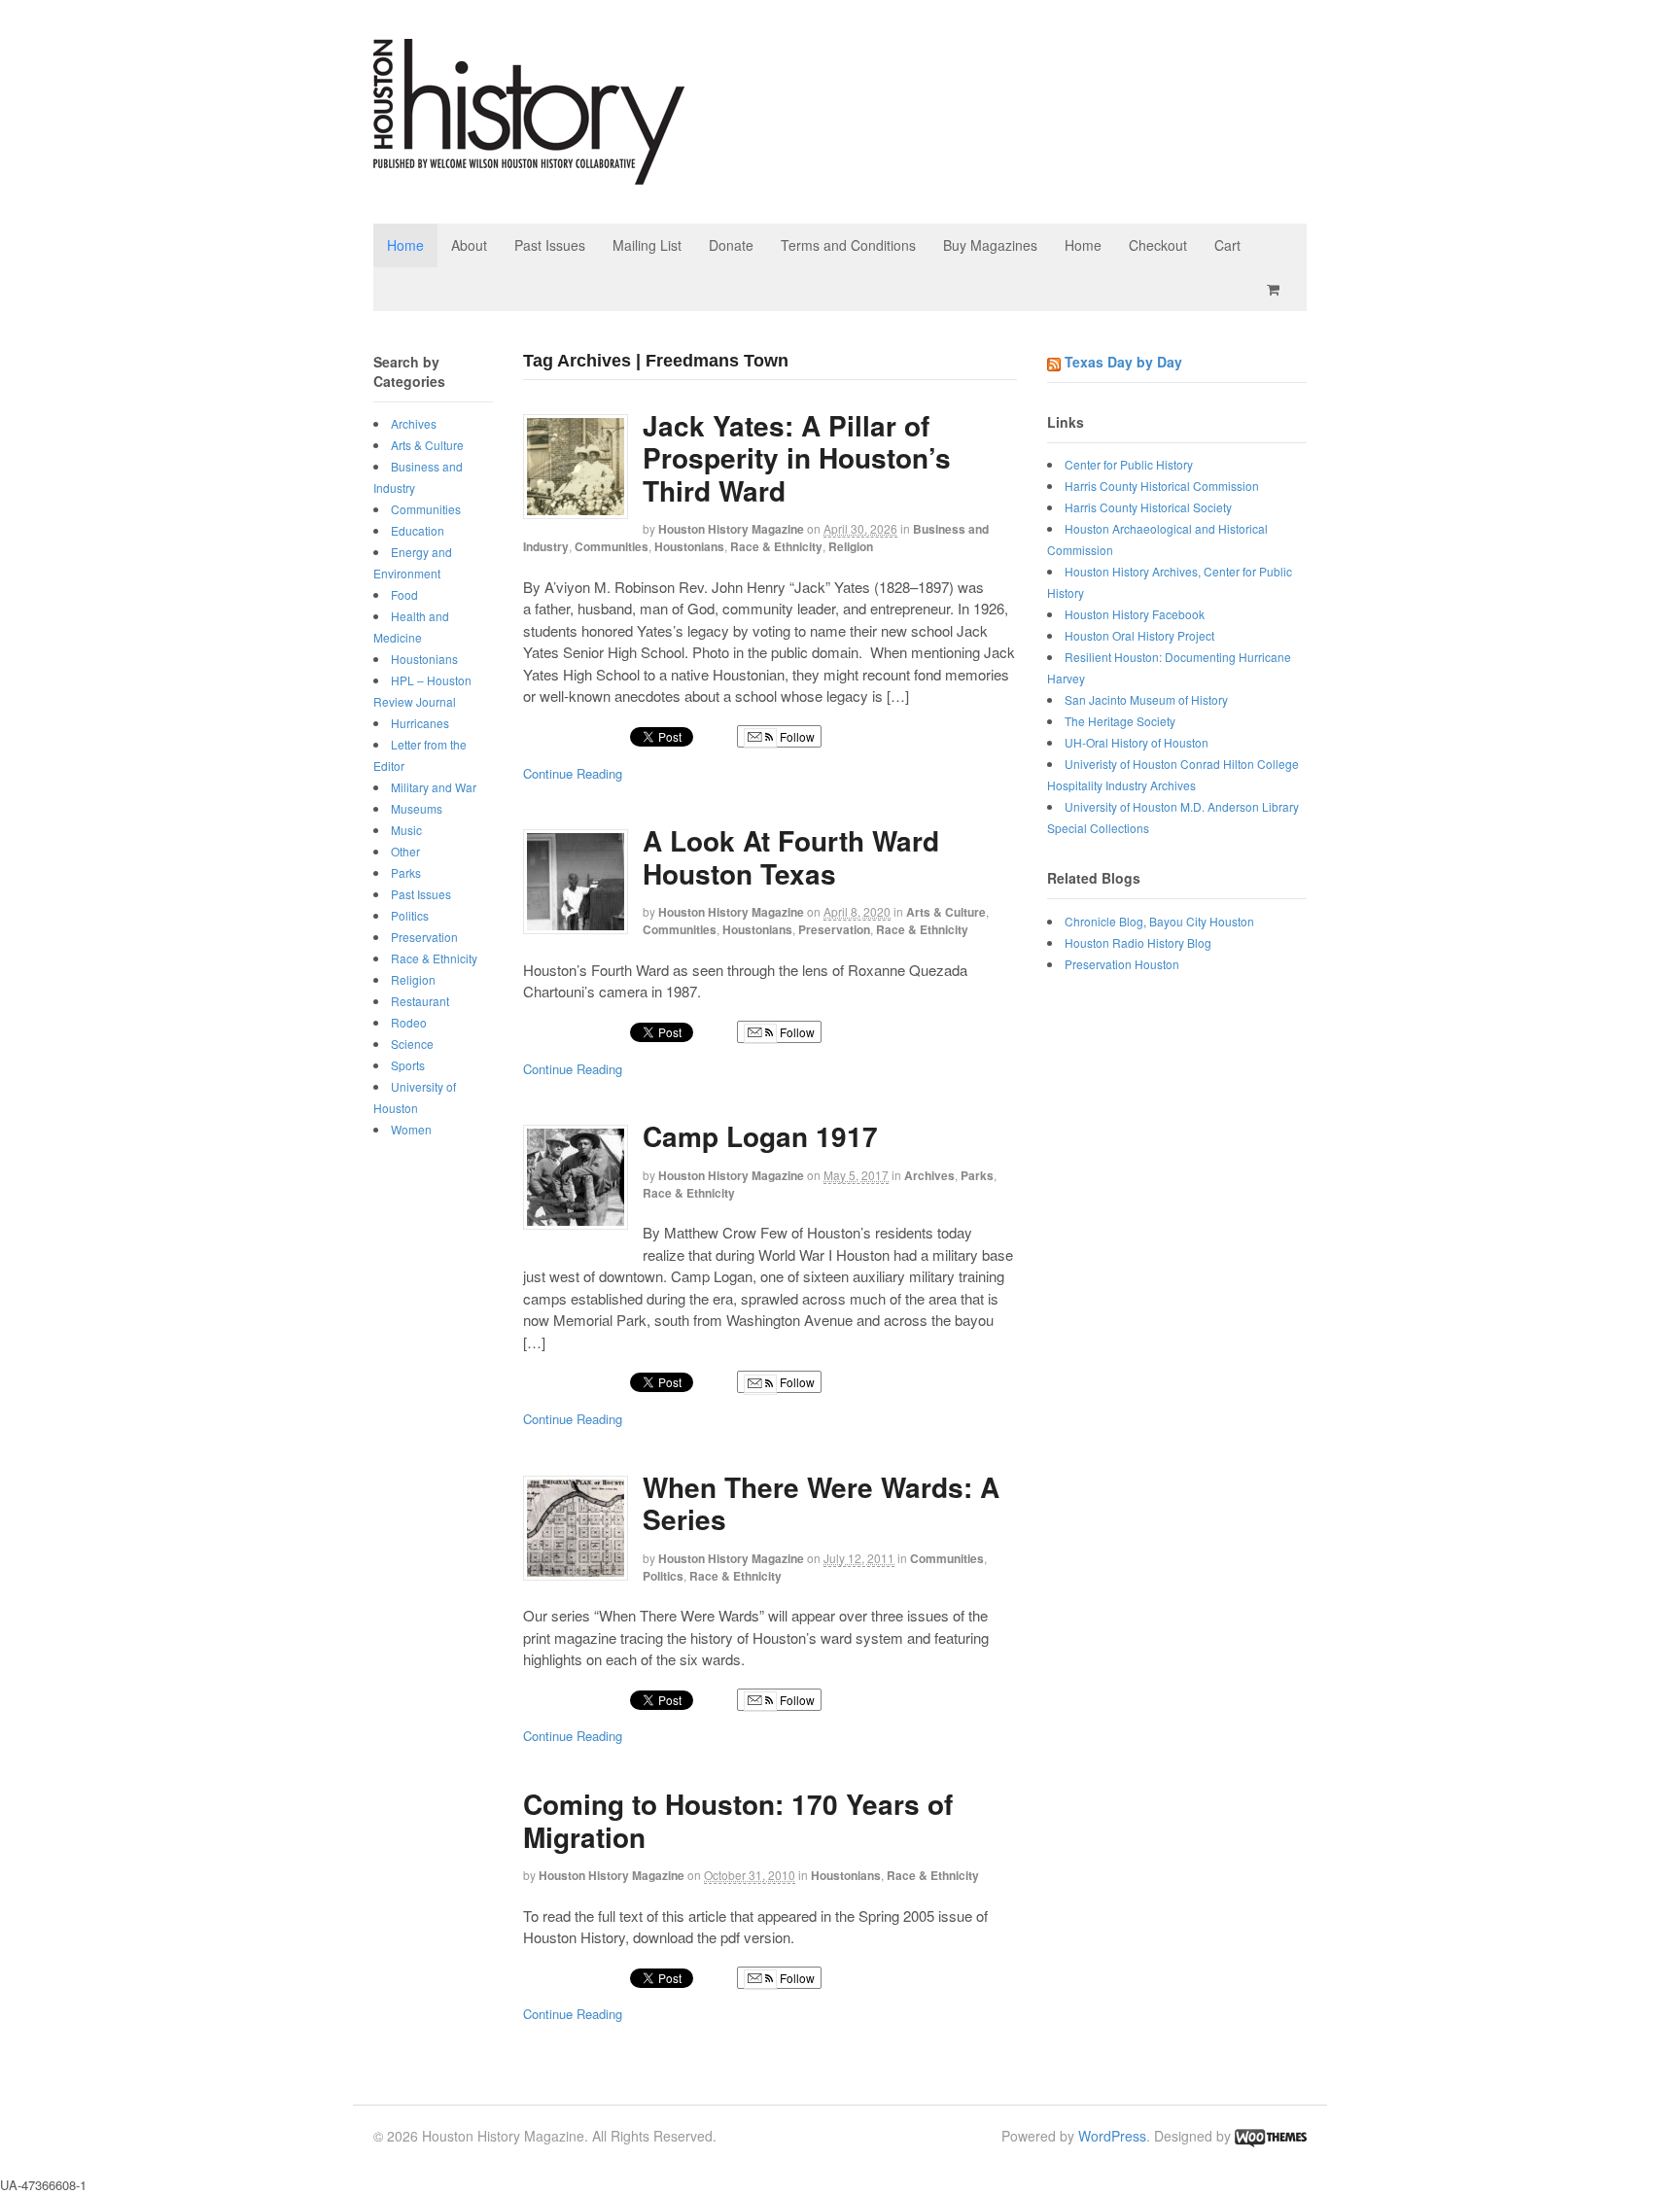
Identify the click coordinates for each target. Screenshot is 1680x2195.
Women (411, 1129)
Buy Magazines (990, 245)
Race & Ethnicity (776, 546)
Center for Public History (1129, 464)
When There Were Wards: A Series (821, 1503)
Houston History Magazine (731, 529)
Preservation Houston (1122, 964)
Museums (417, 808)
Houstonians (689, 546)
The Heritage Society (1120, 721)
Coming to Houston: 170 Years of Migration (738, 1820)
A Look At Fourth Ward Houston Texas (791, 857)
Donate (731, 245)
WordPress (1112, 2136)
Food (404, 594)
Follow (796, 736)
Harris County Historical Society (1148, 507)
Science (412, 1044)
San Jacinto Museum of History (1146, 699)
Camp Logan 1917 (760, 1136)
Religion (851, 546)
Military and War (434, 787)
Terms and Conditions (848, 245)
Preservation (834, 929)
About (469, 245)
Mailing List (647, 245)
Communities (612, 546)
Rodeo (409, 1022)
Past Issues (550, 245)
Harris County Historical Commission (1162, 486)
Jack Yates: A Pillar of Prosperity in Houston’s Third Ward (797, 458)
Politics (663, 1576)
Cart (1227, 245)
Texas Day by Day (1123, 362)
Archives (929, 1175)
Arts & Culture (946, 912)
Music (406, 830)
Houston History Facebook (1135, 614)
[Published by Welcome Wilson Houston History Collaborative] (529, 174)
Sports (408, 1065)
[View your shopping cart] (1277, 289)
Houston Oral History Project (1139, 635)
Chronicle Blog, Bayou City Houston (1159, 921)
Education (418, 530)
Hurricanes (420, 723)
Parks (977, 1175)
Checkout (1158, 245)
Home (405, 245)
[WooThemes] (1271, 2136)
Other (405, 851)
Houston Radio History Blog (1138, 942)
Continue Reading (573, 773)
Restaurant (420, 1001)
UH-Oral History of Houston (1137, 742)
